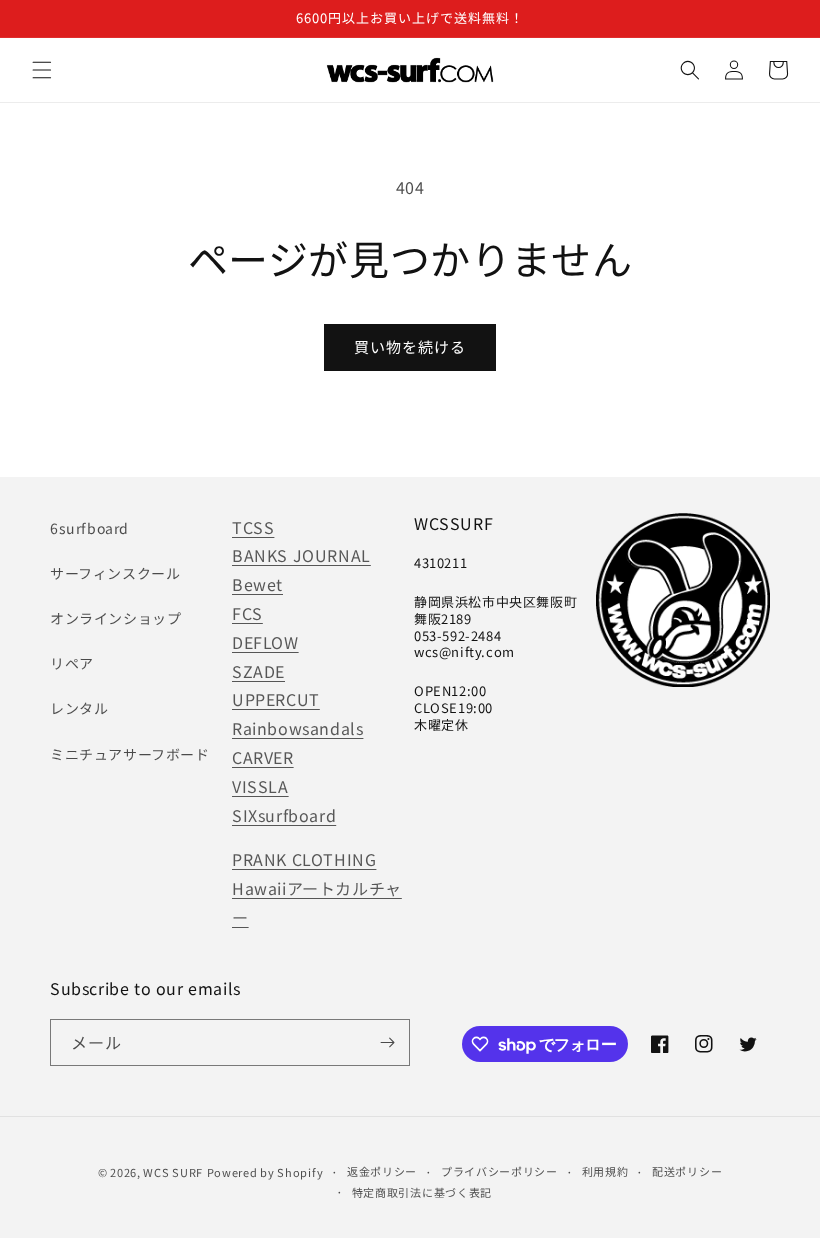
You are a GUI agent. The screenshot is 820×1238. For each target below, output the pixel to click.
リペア (72, 663)
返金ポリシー (382, 1171)
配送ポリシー (687, 1171)
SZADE (258, 671)
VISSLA (260, 786)
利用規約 (605, 1171)
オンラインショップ (115, 618)
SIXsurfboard (284, 815)
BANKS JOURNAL (301, 555)
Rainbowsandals (297, 728)
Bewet (257, 584)
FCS (247, 613)
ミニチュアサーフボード (130, 754)
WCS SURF (173, 1172)
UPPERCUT (276, 699)
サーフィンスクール (115, 573)
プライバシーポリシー (499, 1171)
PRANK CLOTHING (304, 859)
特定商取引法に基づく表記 (422, 1192)
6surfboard (89, 528)
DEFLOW (265, 642)
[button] (42, 70)
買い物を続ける (410, 346)
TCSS (253, 527)
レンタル (79, 708)
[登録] (387, 1042)
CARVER (263, 757)
